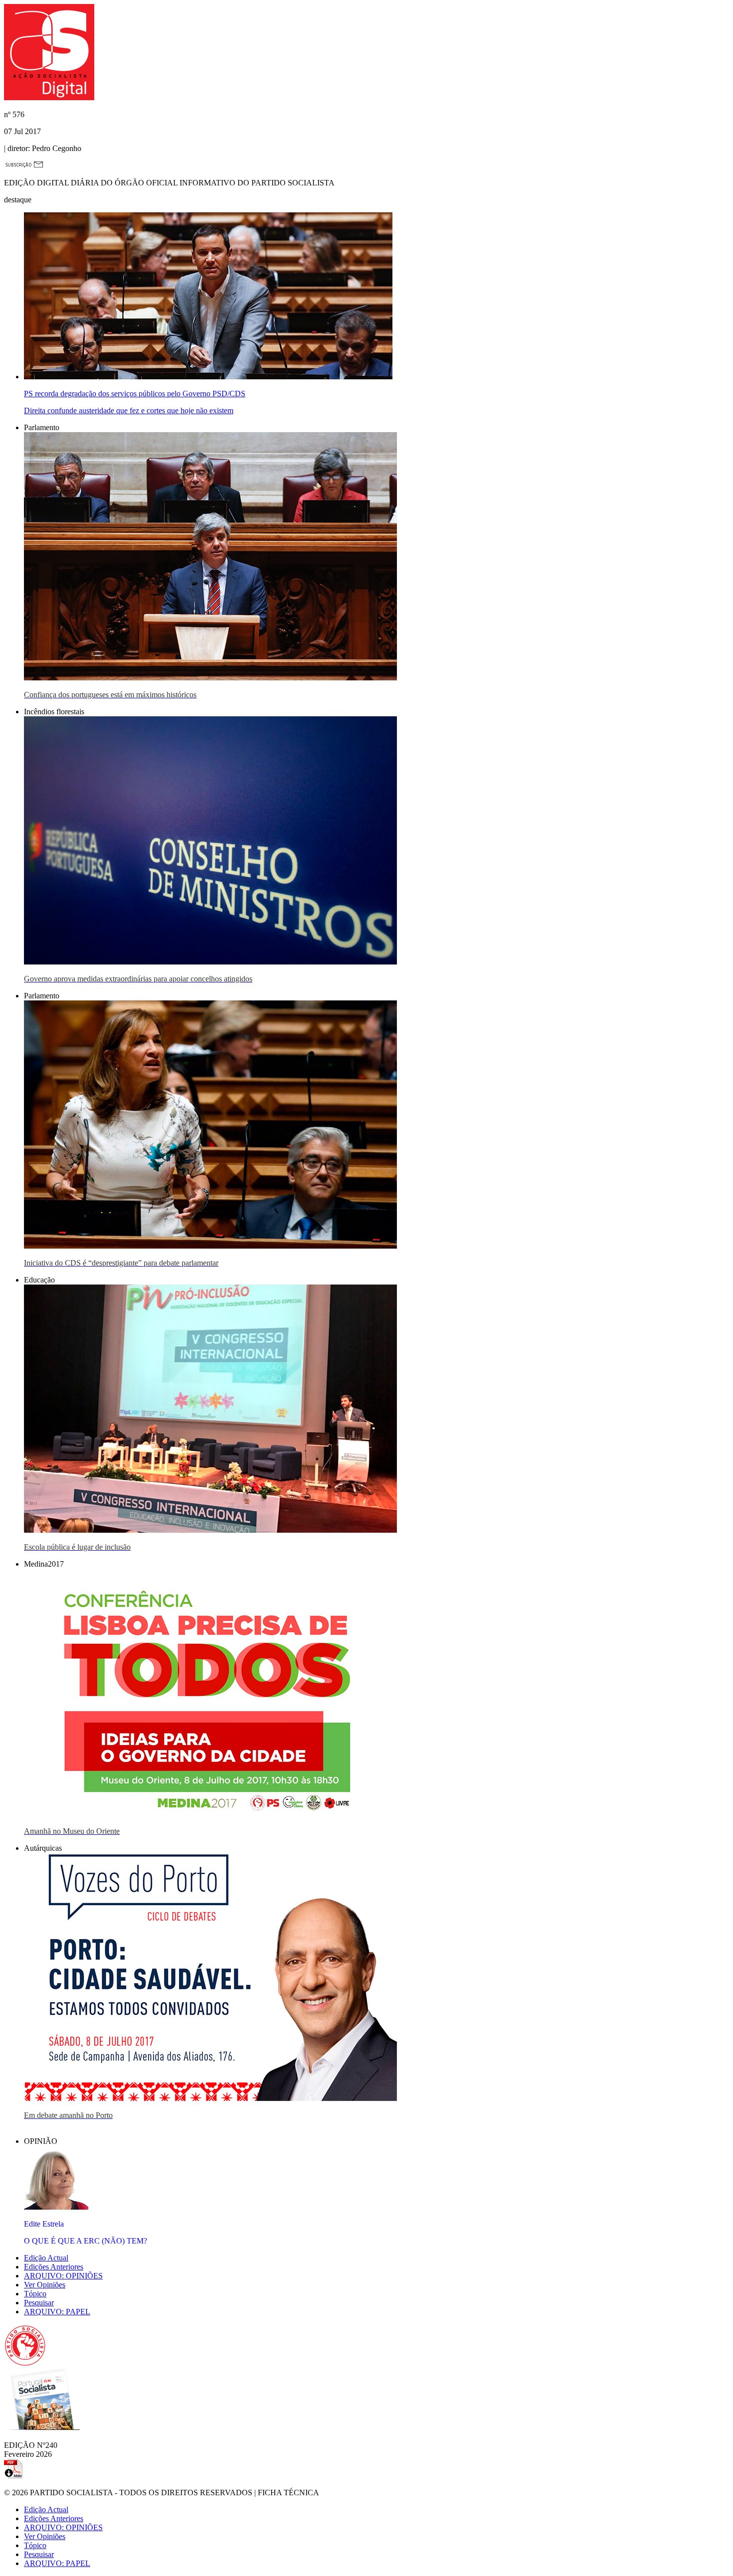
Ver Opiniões (45, 2285)
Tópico (35, 2294)
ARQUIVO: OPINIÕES (63, 2276)
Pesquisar (39, 2303)
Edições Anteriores (54, 2267)
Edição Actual (46, 2258)
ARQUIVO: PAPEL (57, 2312)
